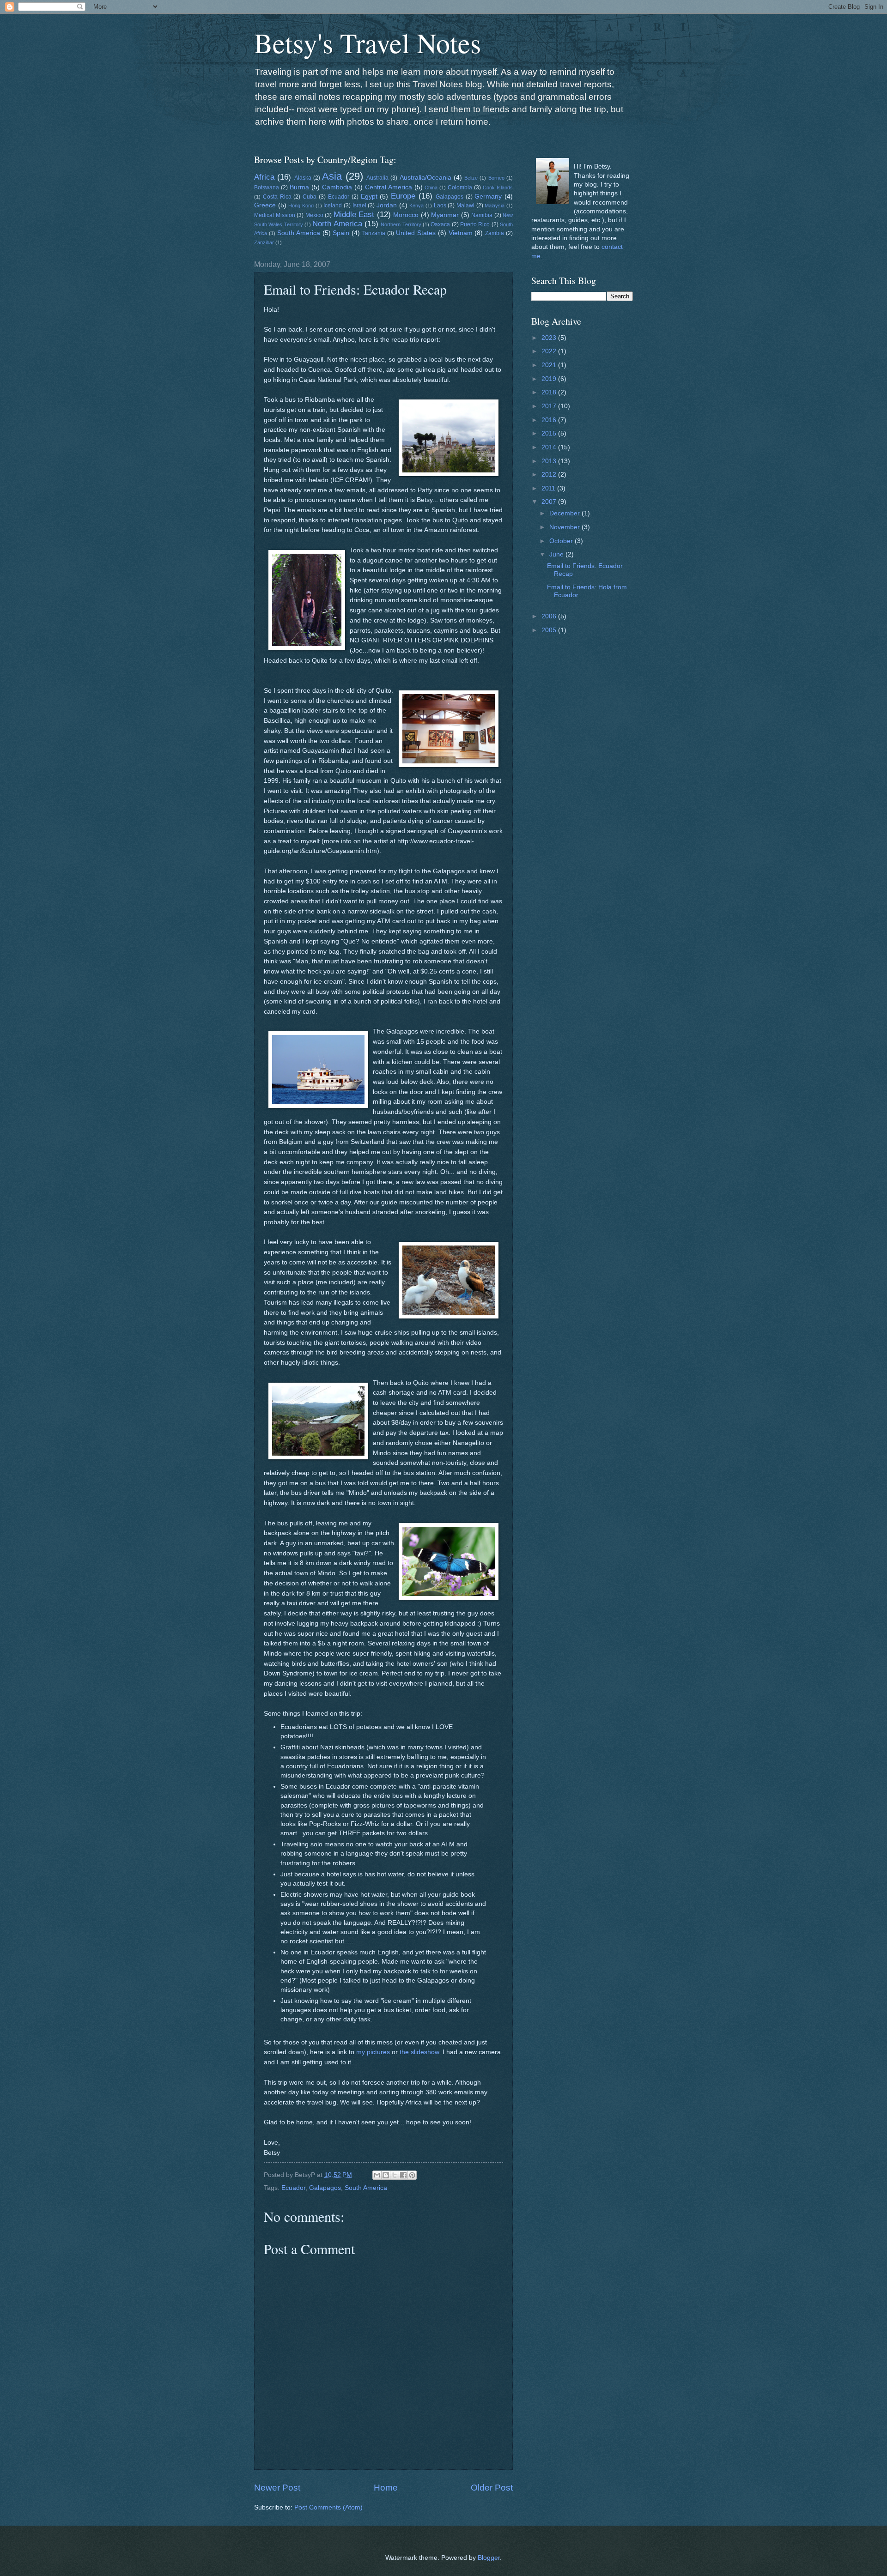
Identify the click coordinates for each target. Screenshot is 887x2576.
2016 (550, 420)
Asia (332, 176)
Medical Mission (275, 215)
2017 (550, 406)
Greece (265, 205)
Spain (341, 233)
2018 (550, 392)
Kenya (416, 206)
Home (386, 2488)
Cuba (310, 197)
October (562, 541)
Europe (403, 196)
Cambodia (337, 187)
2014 (550, 447)
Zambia (495, 233)
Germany (488, 197)
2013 (550, 461)
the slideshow (419, 2052)
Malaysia (495, 206)
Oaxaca (440, 224)
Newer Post (277, 2488)
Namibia (482, 215)
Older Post (492, 2488)
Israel (359, 206)
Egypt (369, 197)
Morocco (406, 215)
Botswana (267, 187)
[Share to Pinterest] (412, 2175)
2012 (550, 475)
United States (416, 233)
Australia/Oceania (425, 178)
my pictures (373, 2052)
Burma (299, 187)
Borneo (496, 178)
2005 (550, 630)
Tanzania (374, 233)
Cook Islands (498, 187)
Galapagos (450, 197)
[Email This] (377, 2175)
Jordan (387, 205)
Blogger (489, 2558)
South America (299, 233)
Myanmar (445, 215)
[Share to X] (395, 2175)
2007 (550, 502)
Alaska (303, 178)
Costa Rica (277, 197)
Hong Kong (301, 206)
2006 (550, 616)
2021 (550, 365)
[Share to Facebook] (403, 2175)
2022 (550, 351)
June (557, 554)
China (431, 187)
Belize (471, 178)
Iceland (333, 206)
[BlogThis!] (386, 2175)
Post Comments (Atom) (328, 2507)
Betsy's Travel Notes (368, 42)
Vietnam (461, 233)
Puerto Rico (475, 224)
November (565, 527)
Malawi (465, 206)
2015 (550, 433)
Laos (440, 206)
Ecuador (339, 197)
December (565, 513)
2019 (550, 379)
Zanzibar (264, 242)
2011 (549, 488)
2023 (550, 338)
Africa (264, 177)
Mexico (314, 215)
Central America (389, 187)
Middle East (354, 215)
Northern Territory (401, 224)
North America (337, 224)
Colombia (460, 187)
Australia (377, 178)
